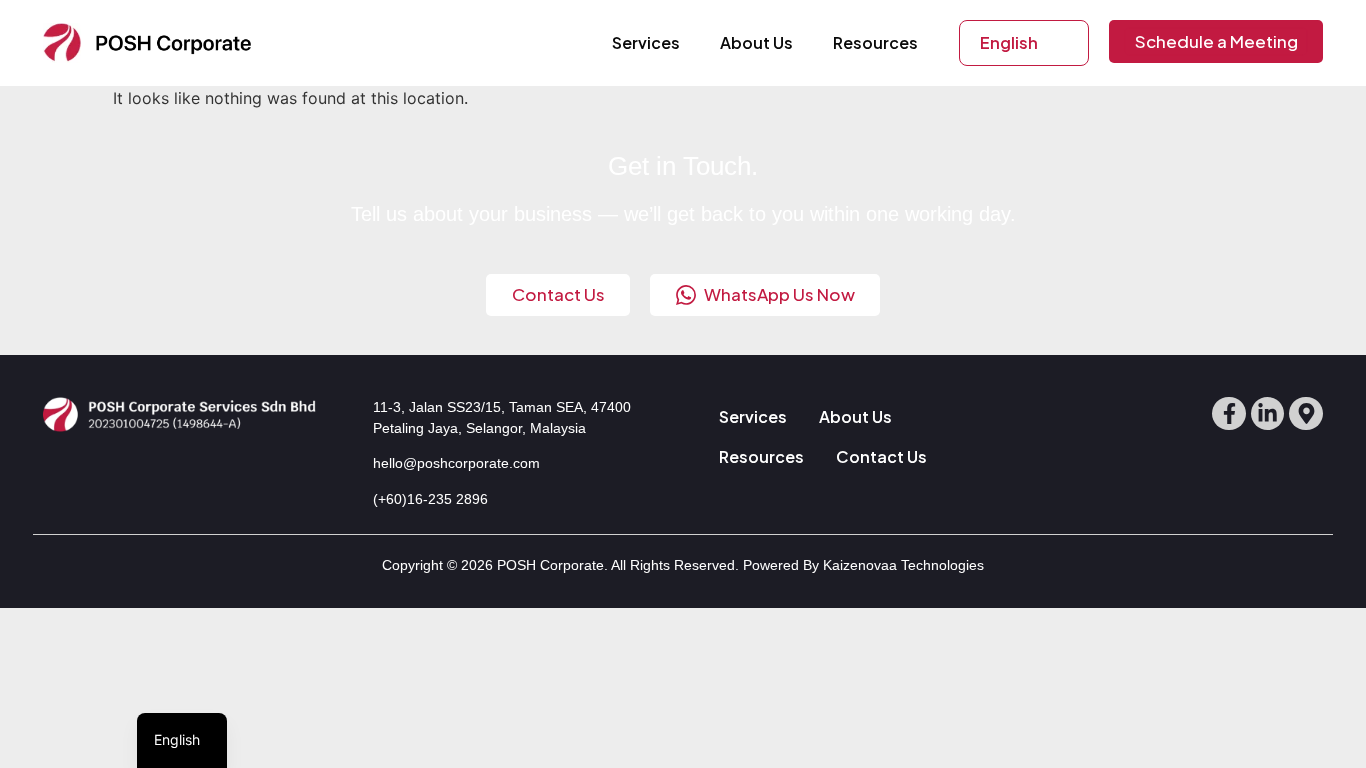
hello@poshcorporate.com (456, 463)
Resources (875, 42)
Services (646, 42)
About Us (756, 42)
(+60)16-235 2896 (430, 499)
